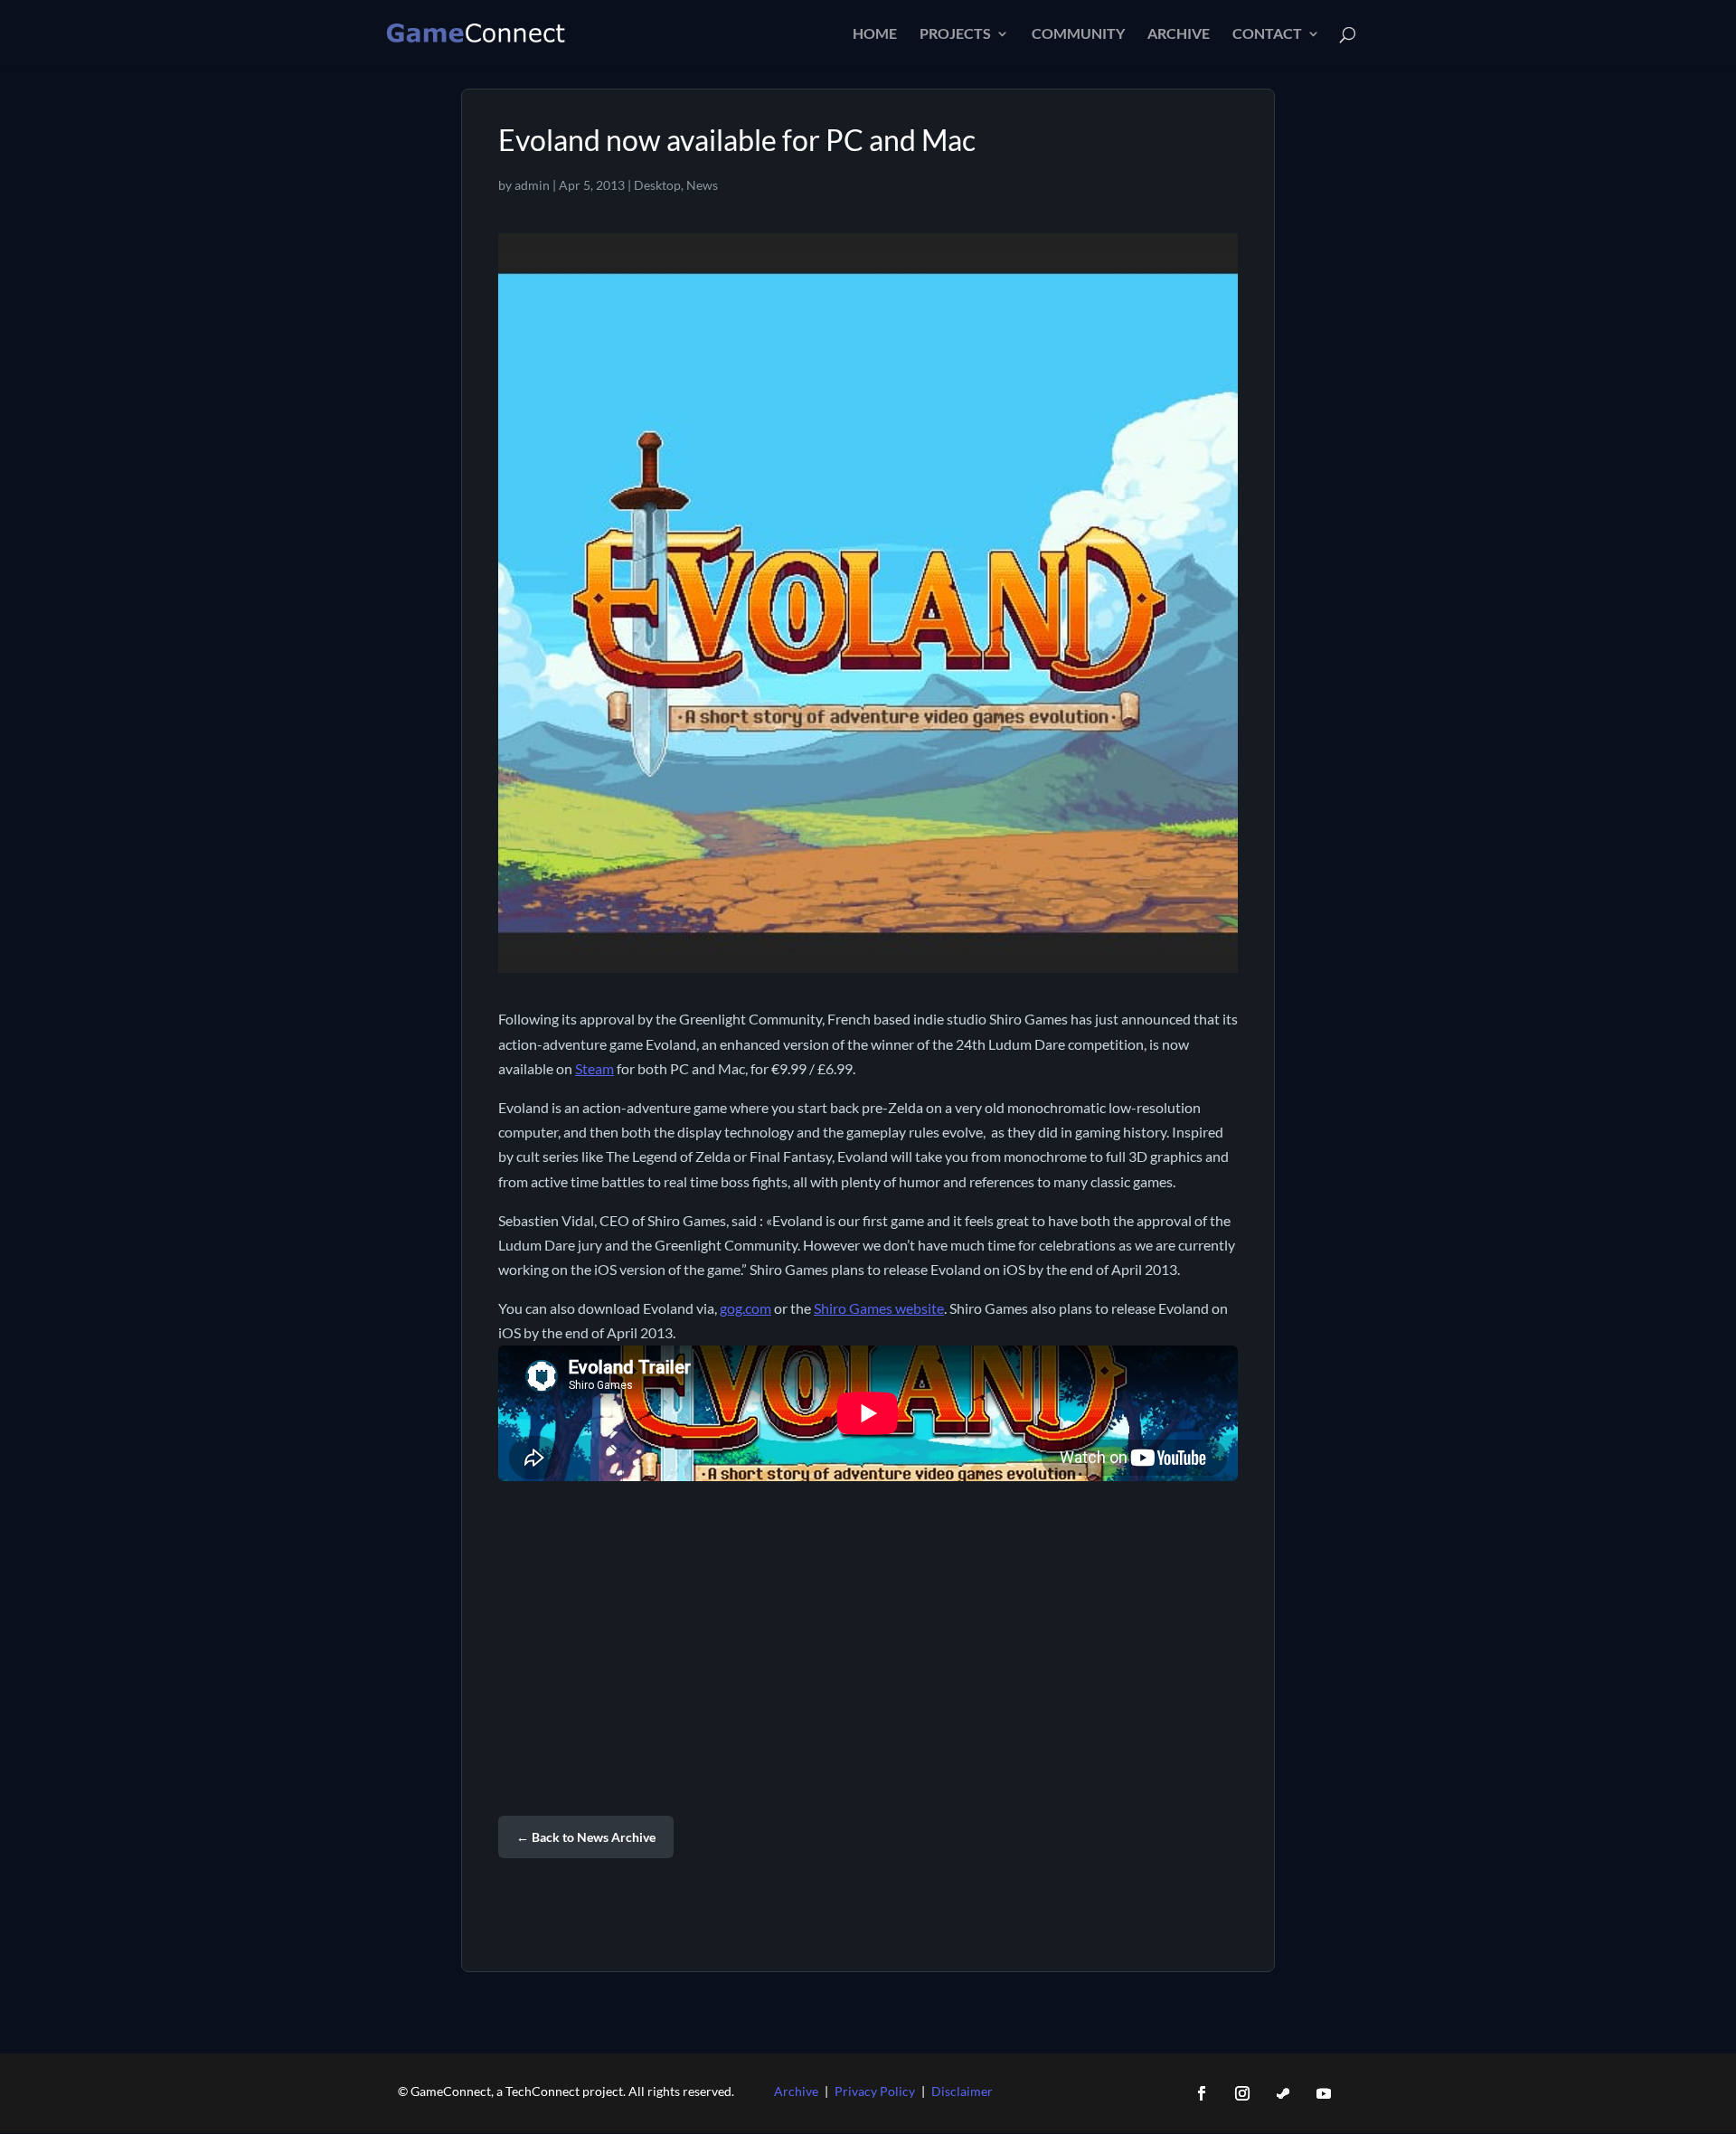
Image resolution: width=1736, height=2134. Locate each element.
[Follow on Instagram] (1242, 2093)
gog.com (745, 1308)
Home (875, 34)
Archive (1179, 34)
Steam (594, 1068)
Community (1078, 34)
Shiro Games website (879, 1308)
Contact (1267, 34)
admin (532, 185)
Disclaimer (962, 2091)
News (702, 185)
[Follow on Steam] (1283, 2093)
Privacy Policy (875, 2091)
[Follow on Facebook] (1202, 2093)
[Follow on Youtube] (1324, 2093)
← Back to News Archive (586, 1837)
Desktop (657, 185)
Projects (955, 34)
